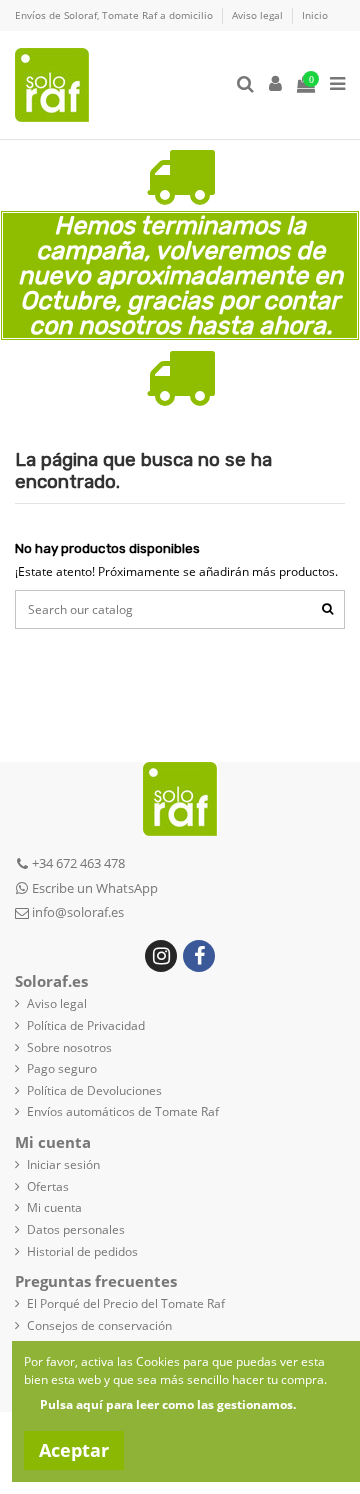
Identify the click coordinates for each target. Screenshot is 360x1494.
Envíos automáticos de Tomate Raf (123, 1112)
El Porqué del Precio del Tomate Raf (126, 1304)
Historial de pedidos (82, 1252)
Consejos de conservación (99, 1326)
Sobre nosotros (69, 1048)
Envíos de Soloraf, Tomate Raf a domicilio (115, 15)
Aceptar (74, 1450)
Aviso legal (259, 15)
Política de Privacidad (86, 1026)
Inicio (315, 15)
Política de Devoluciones (94, 1091)
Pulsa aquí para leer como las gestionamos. (168, 1404)
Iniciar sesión (63, 1165)
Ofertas (48, 1187)
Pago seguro (62, 1069)
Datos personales (76, 1230)
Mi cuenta (54, 1208)
